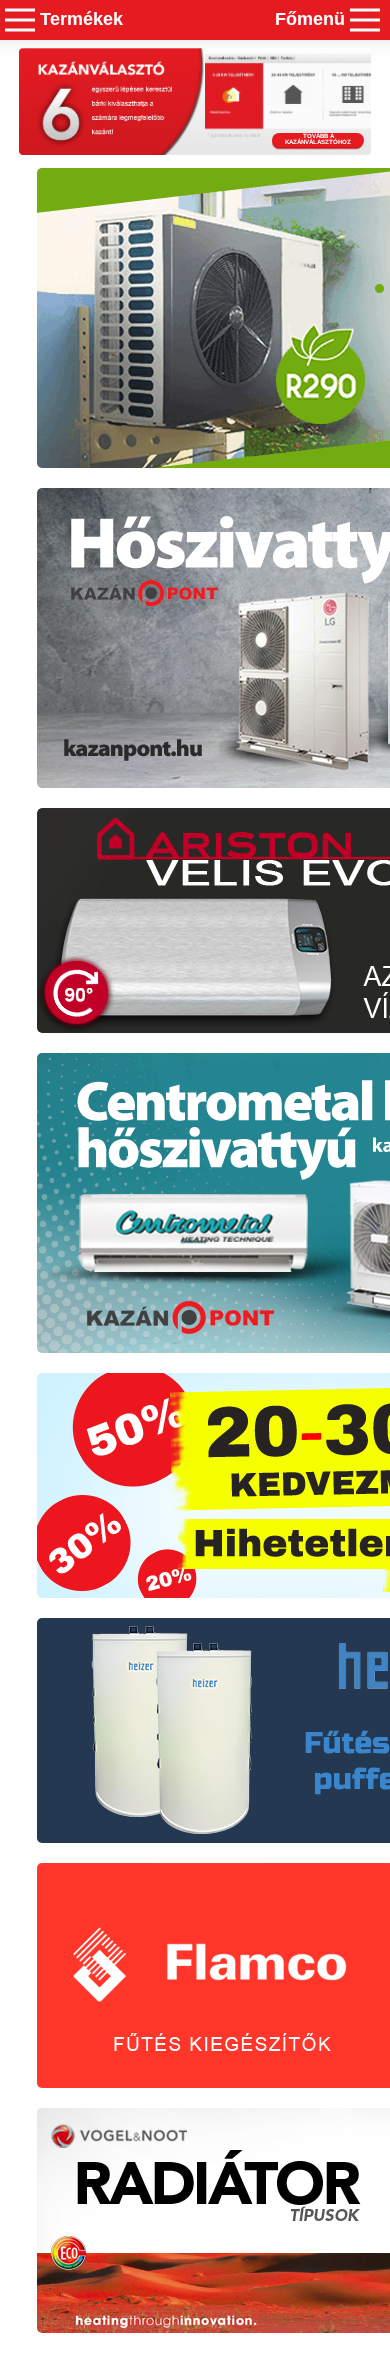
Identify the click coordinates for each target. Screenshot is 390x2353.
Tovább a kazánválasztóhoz (318, 139)
